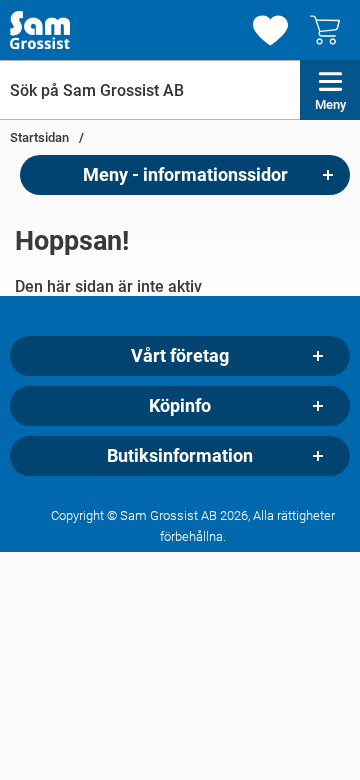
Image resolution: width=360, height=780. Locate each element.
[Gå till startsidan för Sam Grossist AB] (40, 30)
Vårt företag (180, 356)
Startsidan (39, 137)
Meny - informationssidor (185, 175)
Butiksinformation (180, 456)
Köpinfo (180, 406)
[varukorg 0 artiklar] (330, 30)
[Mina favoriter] (270, 30)
